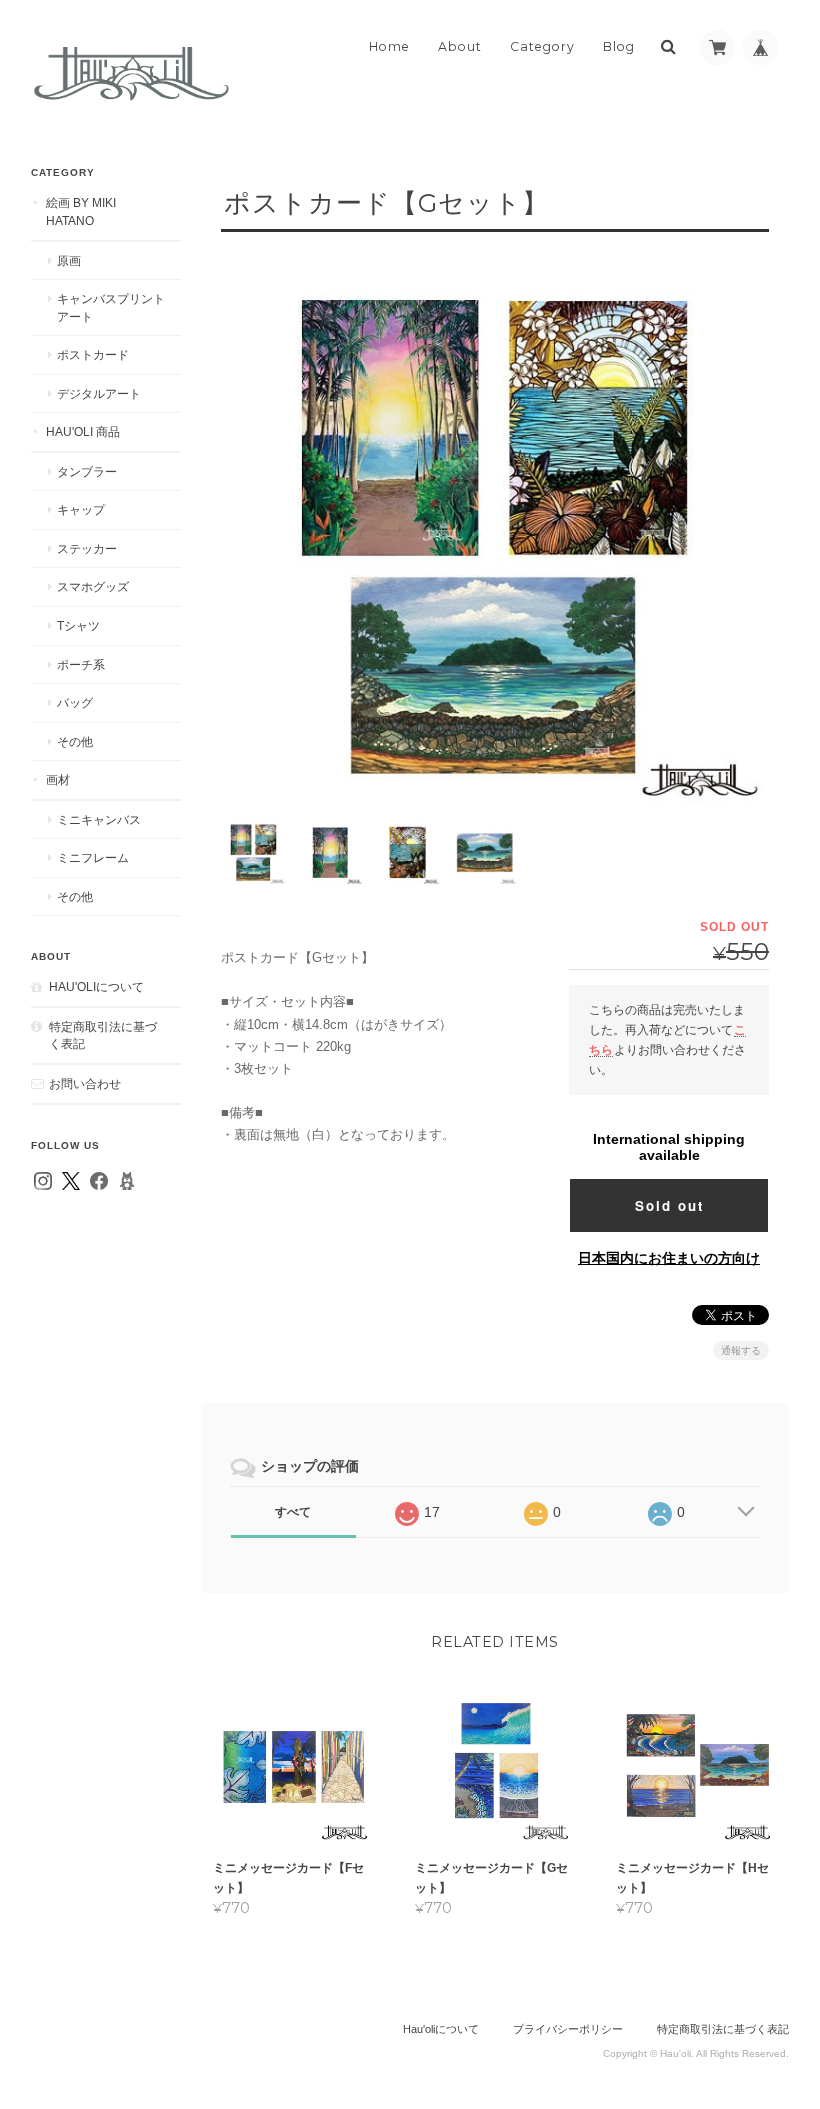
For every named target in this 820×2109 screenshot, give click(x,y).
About (460, 46)
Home (389, 46)
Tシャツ (78, 625)
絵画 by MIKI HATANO (81, 211)
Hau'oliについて (96, 986)
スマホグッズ (93, 586)
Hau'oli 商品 (83, 431)
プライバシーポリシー (568, 2029)
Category (542, 46)
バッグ (75, 702)
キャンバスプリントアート (111, 307)
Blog (619, 46)
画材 (58, 779)
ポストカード (93, 354)
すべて (293, 1512)
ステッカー (87, 548)
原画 (69, 260)
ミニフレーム (93, 857)
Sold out (669, 1205)
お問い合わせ (85, 1083)
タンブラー (87, 471)
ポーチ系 (81, 664)
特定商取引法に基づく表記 (103, 1035)
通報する (741, 1350)
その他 (75, 741)
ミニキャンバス (99, 819)
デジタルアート (99, 393)
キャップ (81, 509)
